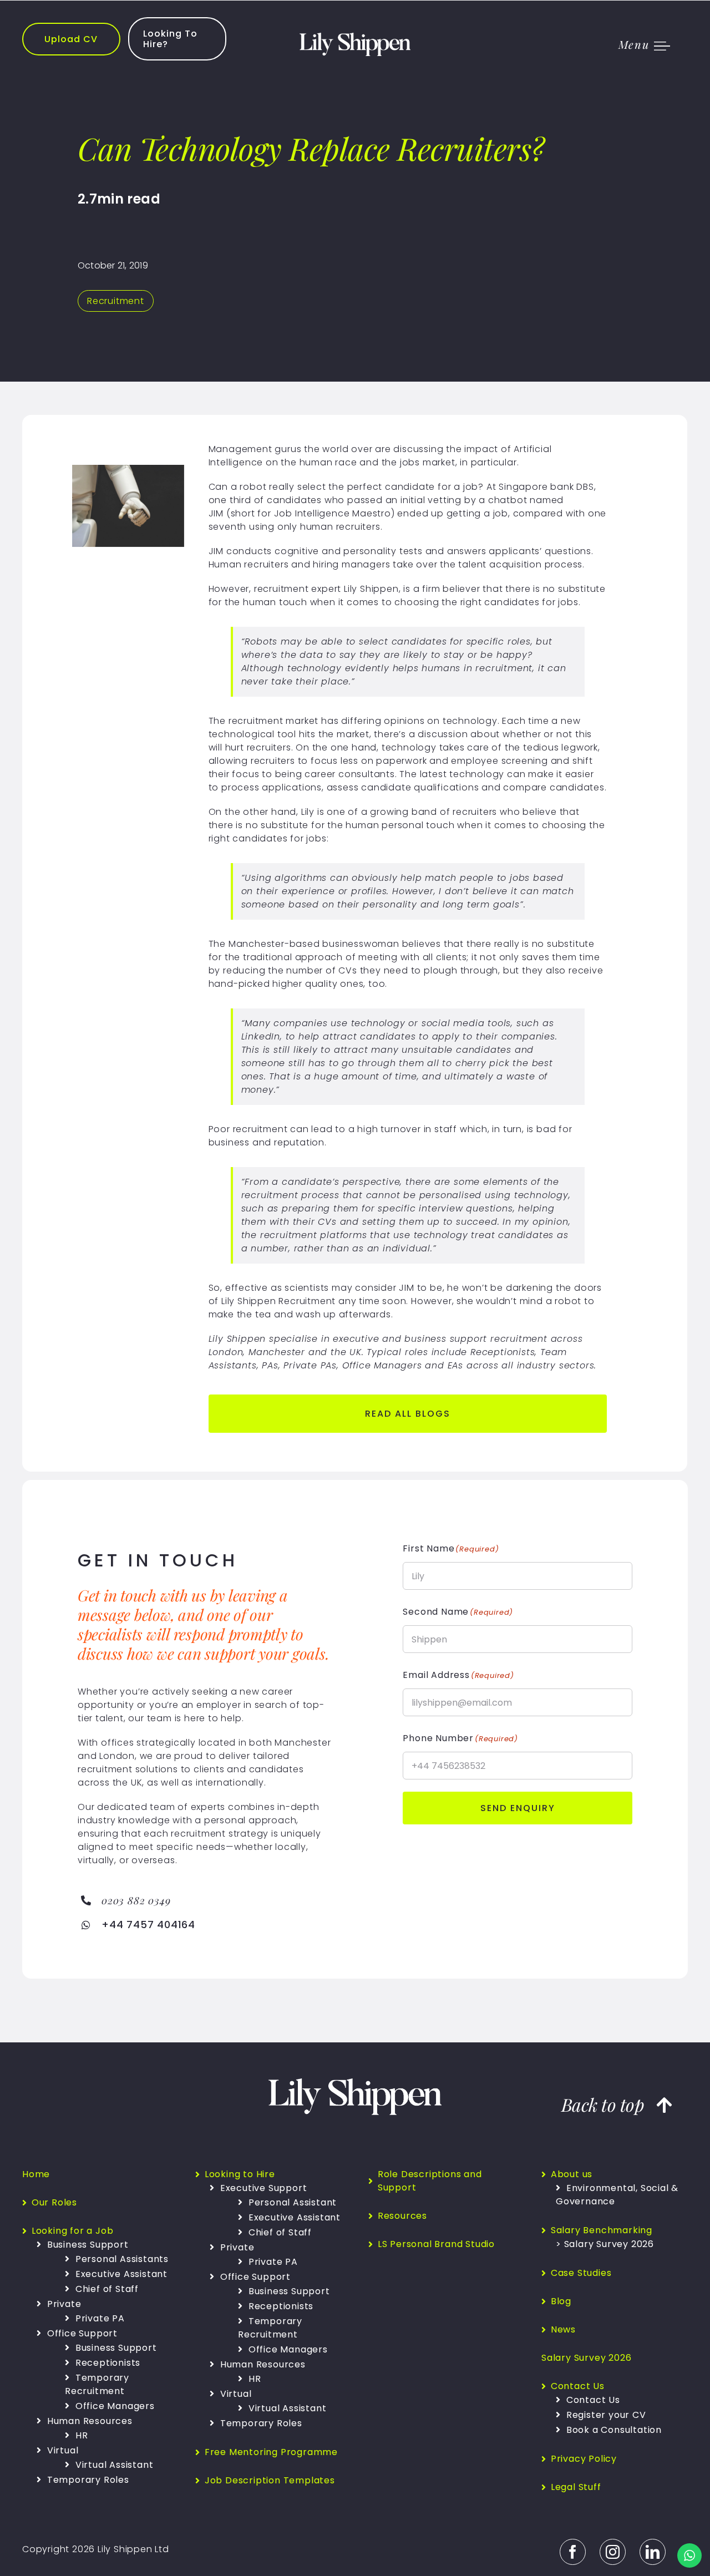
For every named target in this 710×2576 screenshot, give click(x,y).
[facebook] (573, 2552)
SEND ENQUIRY (518, 1808)
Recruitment (116, 301)
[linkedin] (653, 2552)
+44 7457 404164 (148, 1925)
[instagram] (613, 2552)
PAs (270, 1365)
